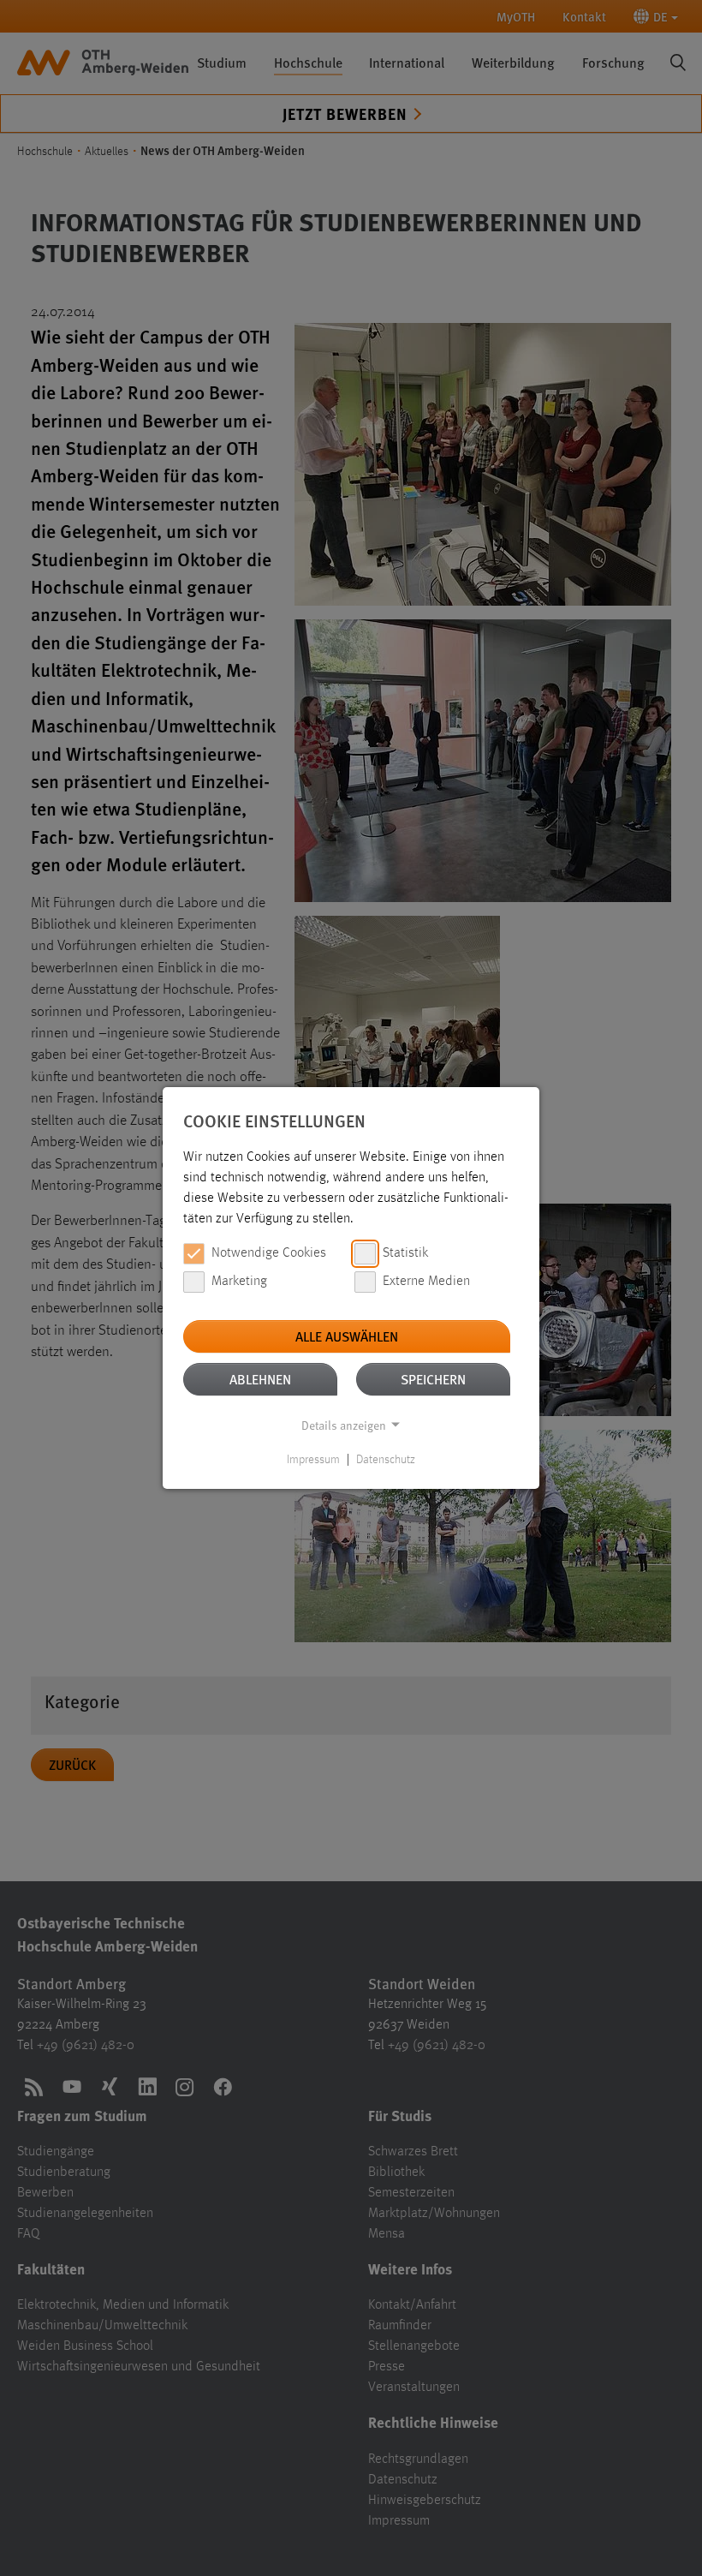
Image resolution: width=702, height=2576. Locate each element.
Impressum (313, 1460)
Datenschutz (386, 1460)
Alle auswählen (347, 1336)
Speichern (433, 1379)
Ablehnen (260, 1379)
